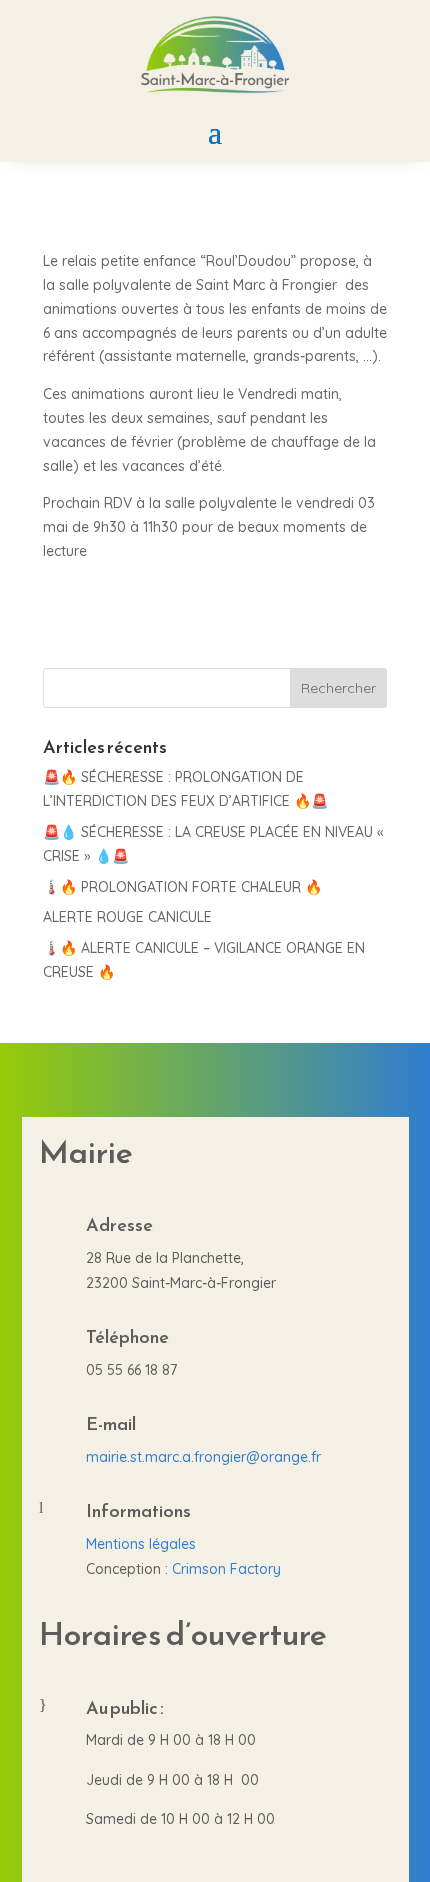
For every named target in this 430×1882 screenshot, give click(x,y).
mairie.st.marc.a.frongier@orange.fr (203, 1457)
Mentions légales (141, 1544)
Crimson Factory (226, 1569)
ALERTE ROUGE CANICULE (127, 917)
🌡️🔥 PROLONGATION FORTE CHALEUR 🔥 (182, 887)
